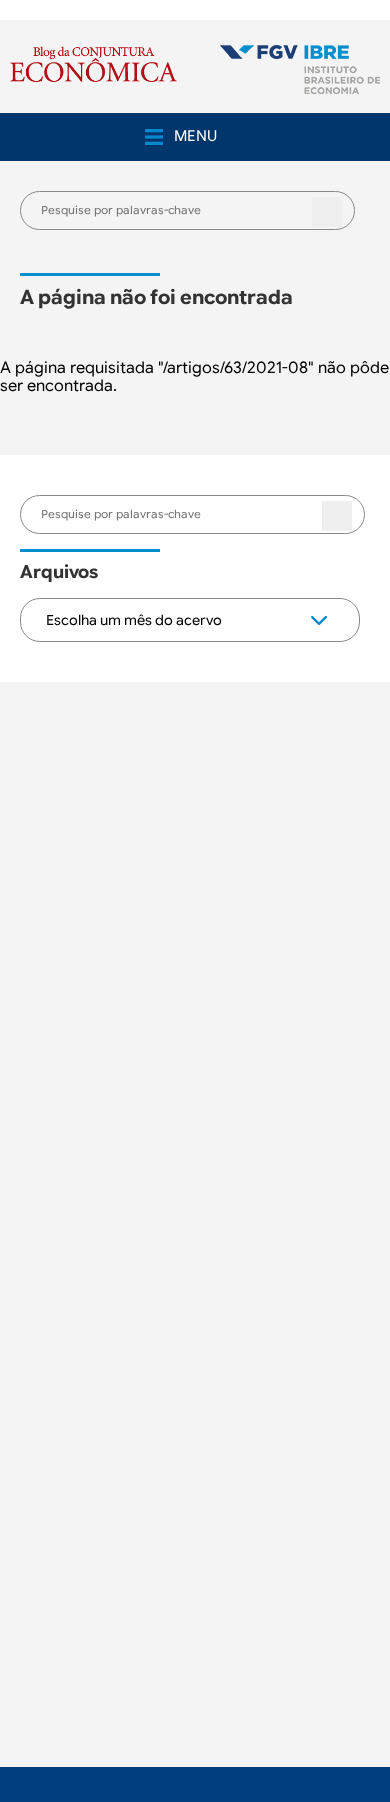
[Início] (300, 71)
